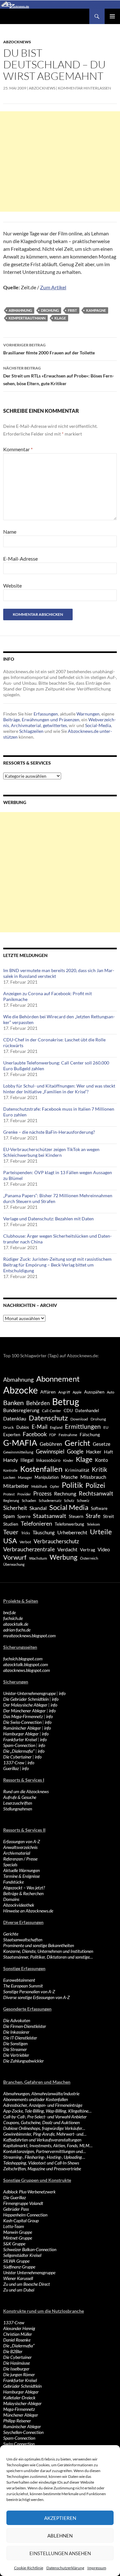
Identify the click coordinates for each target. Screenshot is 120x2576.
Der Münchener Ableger (24, 1711)
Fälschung (90, 1434)
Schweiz (83, 1500)
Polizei (95, 1485)
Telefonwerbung (69, 1524)
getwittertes (55, 725)
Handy (11, 1460)
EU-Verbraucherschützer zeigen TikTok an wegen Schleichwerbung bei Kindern (51, 1152)
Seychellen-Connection (23, 2432)
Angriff (64, 1392)
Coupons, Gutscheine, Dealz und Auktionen (41, 2122)
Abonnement (58, 1379)
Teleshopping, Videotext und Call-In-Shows (41, 2163)
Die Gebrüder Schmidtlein (26, 1699)
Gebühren (51, 1444)
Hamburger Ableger (21, 1734)
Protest (9, 1494)
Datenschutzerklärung (65, 2568)
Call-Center (52, 1411)
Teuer (11, 1532)
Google (75, 1451)
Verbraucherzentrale (29, 1549)
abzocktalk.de (16, 1624)
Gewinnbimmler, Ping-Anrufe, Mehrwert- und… (45, 2134)
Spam (9, 1516)
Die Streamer (15, 2049)
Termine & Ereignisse (21, 1876)
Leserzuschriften (18, 1803)
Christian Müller (18, 2334)
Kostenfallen (41, 1469)
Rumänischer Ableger (22, 1728)
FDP (53, 1435)
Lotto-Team (14, 2226)
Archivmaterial (26, 725)
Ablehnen (60, 2536)
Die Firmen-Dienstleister (25, 2026)
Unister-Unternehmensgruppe (29, 1693)
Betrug (66, 1402)
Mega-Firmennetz (19, 2409)
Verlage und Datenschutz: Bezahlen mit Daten (48, 1219)
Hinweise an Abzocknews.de (28, 1911)
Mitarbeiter (16, 1486)
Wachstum (38, 1558)
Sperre (24, 1516)
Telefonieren (36, 1523)
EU (106, 1427)
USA (10, 1541)
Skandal (38, 1508)
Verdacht (67, 1549)
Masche (69, 1477)
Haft (108, 1452)
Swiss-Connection (19, 2444)
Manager (25, 1477)
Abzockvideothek (19, 1905)
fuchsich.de (13, 1618)
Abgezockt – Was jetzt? (24, 1888)
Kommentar (18, 449)
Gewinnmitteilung (18, 1452)
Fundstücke (13, 1882)
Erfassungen (46, 714)
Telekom (93, 1524)
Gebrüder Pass (16, 2209)
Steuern (76, 1516)
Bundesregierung (21, 1410)
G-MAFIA (20, 1443)
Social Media (69, 1507)
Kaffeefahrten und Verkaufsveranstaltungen (42, 2140)
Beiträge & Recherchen (23, 1893)
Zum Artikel (53, 287)
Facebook (35, 1434)
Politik (72, 1485)
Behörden (38, 1403)
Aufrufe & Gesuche (20, 1797)
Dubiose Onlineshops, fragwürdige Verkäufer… (44, 2128)
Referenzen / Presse (20, 1859)
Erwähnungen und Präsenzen (51, 720)
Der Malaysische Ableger (25, 1705)
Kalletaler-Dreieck (19, 2398)
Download (79, 1419)
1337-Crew (14, 1763)
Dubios (23, 1427)
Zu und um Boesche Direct (27, 2284)
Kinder (68, 1460)
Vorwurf (15, 1557)
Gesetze (102, 1444)
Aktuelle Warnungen (21, 1870)
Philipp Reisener (17, 2421)
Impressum (97, 2568)
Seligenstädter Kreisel (22, 2255)
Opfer (55, 1486)
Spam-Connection (19, 1745)
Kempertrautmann (27, 318)
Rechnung (65, 1493)
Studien (11, 1524)
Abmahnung (20, 310)
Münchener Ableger (21, 2415)
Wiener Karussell (18, 2278)
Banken (13, 1403)
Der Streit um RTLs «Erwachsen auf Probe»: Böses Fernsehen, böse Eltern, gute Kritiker (59, 376)
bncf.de (9, 1612)
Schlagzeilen (31, 731)
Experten (12, 1435)
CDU (68, 1411)
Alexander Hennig (19, 2328)
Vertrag (88, 1550)
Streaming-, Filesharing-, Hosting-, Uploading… (44, 2157)
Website (12, 585)
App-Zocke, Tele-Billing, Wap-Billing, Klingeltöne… (47, 2111)
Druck (8, 1427)
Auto (111, 1392)
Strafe (93, 1516)
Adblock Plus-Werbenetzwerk (29, 2192)
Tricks (26, 1533)
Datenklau (15, 1418)
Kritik (100, 1469)
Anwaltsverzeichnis (20, 1847)
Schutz (69, 1500)
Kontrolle (10, 1470)
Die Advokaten (17, 2020)
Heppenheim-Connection (25, 2215)
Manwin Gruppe (18, 2232)
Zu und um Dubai (19, 2290)
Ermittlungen (83, 1427)
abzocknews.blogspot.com (27, 1670)
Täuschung (44, 1532)
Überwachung (14, 1564)
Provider (24, 1494)
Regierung (11, 1500)
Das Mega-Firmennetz (23, 1716)
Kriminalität (77, 1470)
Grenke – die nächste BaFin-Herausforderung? (49, 1132)
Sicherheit (15, 1508)
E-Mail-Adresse (20, 559)
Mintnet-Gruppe (18, 2238)
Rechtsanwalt (96, 1493)
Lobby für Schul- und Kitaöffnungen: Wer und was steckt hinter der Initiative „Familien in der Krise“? (59, 1089)
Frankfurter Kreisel (20, 1739)
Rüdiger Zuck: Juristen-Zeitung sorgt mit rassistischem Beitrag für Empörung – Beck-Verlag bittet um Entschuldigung (57, 1265)
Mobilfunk (39, 1486)
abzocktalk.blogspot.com (26, 1664)
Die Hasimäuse (16, 2363)
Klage (60, 318)
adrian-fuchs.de (17, 1630)
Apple (77, 1392)
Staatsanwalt (50, 1516)
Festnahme (68, 1435)
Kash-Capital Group (21, 2220)
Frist (72, 310)
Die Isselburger (16, 2369)
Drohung (50, 310)
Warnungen (88, 714)
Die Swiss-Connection (22, 1722)
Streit (108, 1516)
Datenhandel (87, 1411)
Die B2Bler (13, 2351)
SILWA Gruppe (16, 2261)
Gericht (77, 1443)
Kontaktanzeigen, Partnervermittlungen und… (44, 2151)
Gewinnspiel (50, 1451)
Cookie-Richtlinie (29, 2568)
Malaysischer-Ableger (22, 2403)
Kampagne (96, 310)
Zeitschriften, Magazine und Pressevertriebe (42, 2169)
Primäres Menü (112, 16)
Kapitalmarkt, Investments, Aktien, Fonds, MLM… (48, 2145)
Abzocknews (17, 42)
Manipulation (47, 1477)
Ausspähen (94, 1392)
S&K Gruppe (14, 2244)
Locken (9, 1477)
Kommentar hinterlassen (84, 88)
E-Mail (40, 1427)
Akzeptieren (60, 2518)
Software (99, 1508)
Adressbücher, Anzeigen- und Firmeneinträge (43, 2105)
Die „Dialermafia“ (19, 1751)
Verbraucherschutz (56, 1541)
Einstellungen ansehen (60, 2553)
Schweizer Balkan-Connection (30, 2249)
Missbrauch (93, 1477)
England (56, 1427)
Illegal (27, 1460)
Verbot (25, 1542)
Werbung (64, 1557)
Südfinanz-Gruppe (19, 2267)
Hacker (94, 1452)
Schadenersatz (50, 1500)
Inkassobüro (48, 1460)
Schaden (29, 1500)
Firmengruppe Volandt (23, 2203)
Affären (48, 1392)
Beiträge (12, 720)
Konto (101, 1460)
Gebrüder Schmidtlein (22, 2386)
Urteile (101, 1532)
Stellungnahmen (18, 1809)
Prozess (42, 1494)
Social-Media (98, 725)
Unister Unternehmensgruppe (29, 2272)
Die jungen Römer (19, 2374)
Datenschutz (48, 1418)
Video (104, 1549)
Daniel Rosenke (17, 2340)
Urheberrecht (72, 1532)
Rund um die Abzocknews (26, 1791)
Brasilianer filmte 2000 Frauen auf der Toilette (49, 349)
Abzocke (20, 1390)
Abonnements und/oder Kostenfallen (36, 2099)
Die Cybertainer (17, 1757)
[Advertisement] (60, 161)
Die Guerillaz (15, 2197)
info (62, 1693)
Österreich (89, 1558)
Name (10, 532)
